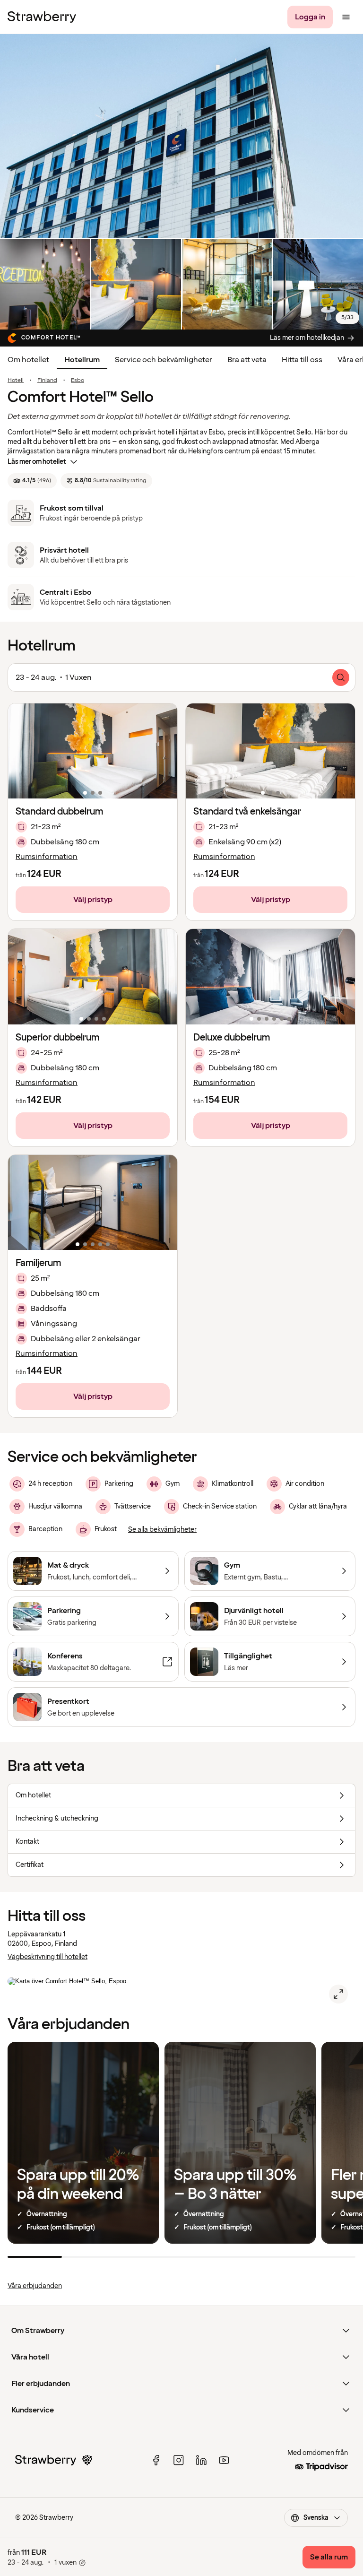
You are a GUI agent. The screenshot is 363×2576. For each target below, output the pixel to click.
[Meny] (346, 17)
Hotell (16, 381)
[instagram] (179, 2460)
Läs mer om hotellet (37, 462)
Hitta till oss (302, 360)
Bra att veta (247, 360)
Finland (47, 381)
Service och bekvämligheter (164, 360)
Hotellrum (82, 360)
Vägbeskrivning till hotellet (48, 1957)
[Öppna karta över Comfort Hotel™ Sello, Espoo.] (338, 1994)
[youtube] (224, 2460)
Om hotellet (28, 360)
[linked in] (201, 2460)
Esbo (78, 381)
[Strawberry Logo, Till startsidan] (42, 17)
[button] (93, 751)
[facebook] (156, 2460)
